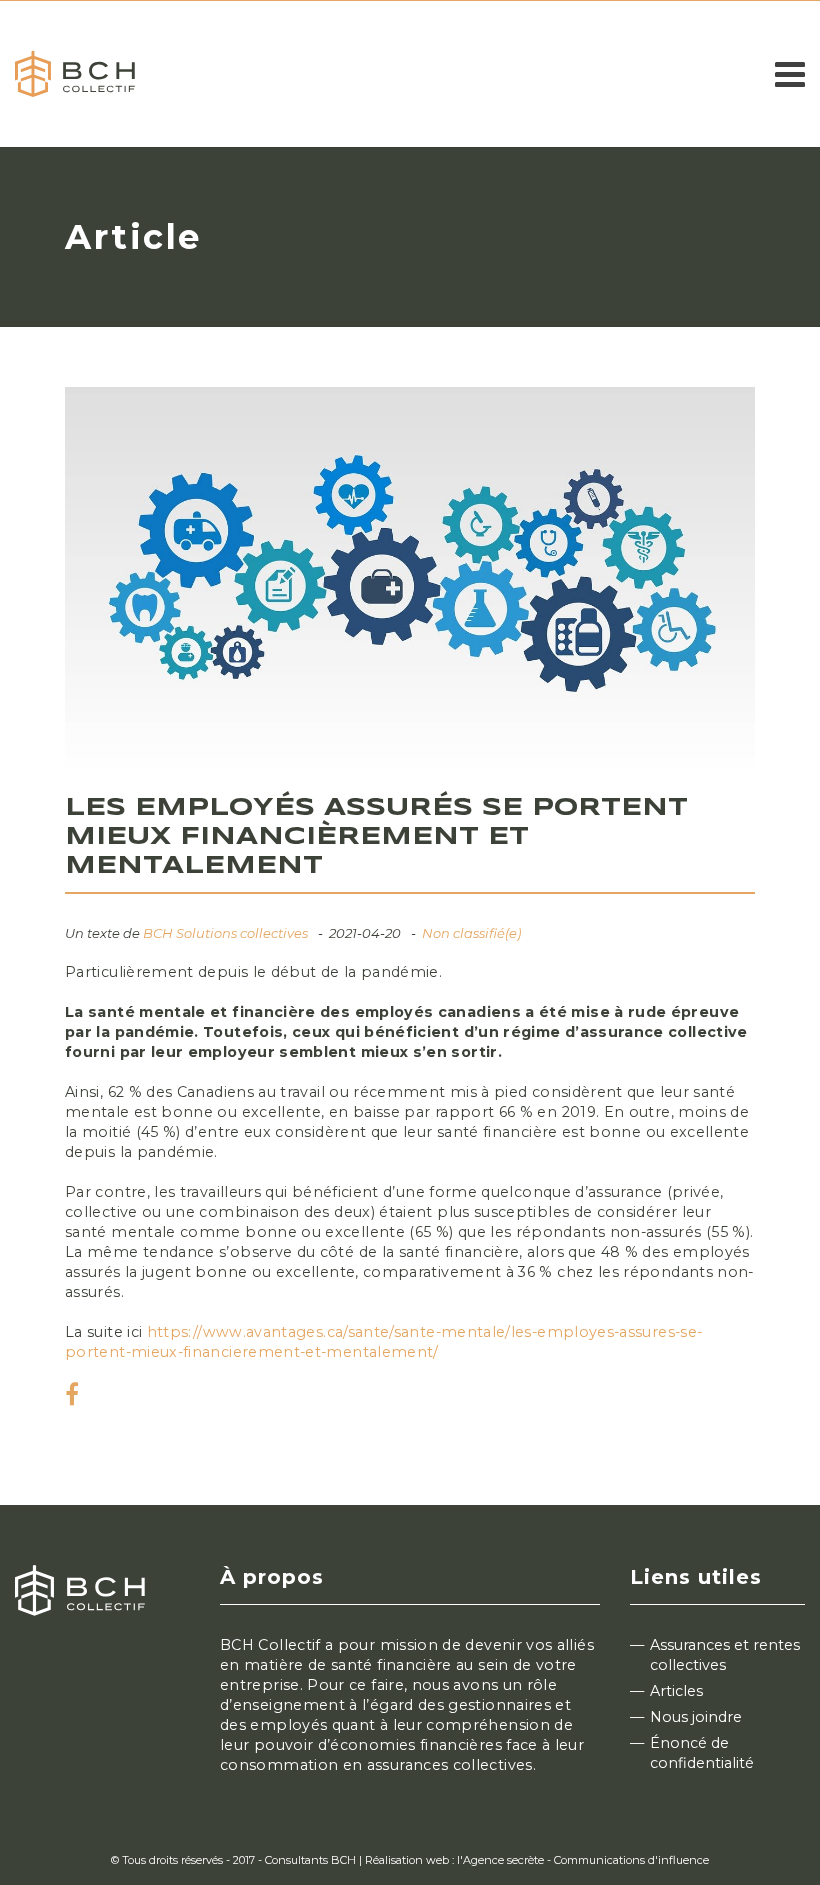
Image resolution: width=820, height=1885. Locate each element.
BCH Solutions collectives (225, 933)
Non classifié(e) (471, 933)
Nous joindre (696, 1717)
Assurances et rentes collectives (725, 1655)
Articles (676, 1691)
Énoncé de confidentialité (702, 1753)
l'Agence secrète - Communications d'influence (583, 1860)
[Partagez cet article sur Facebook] (72, 1398)
